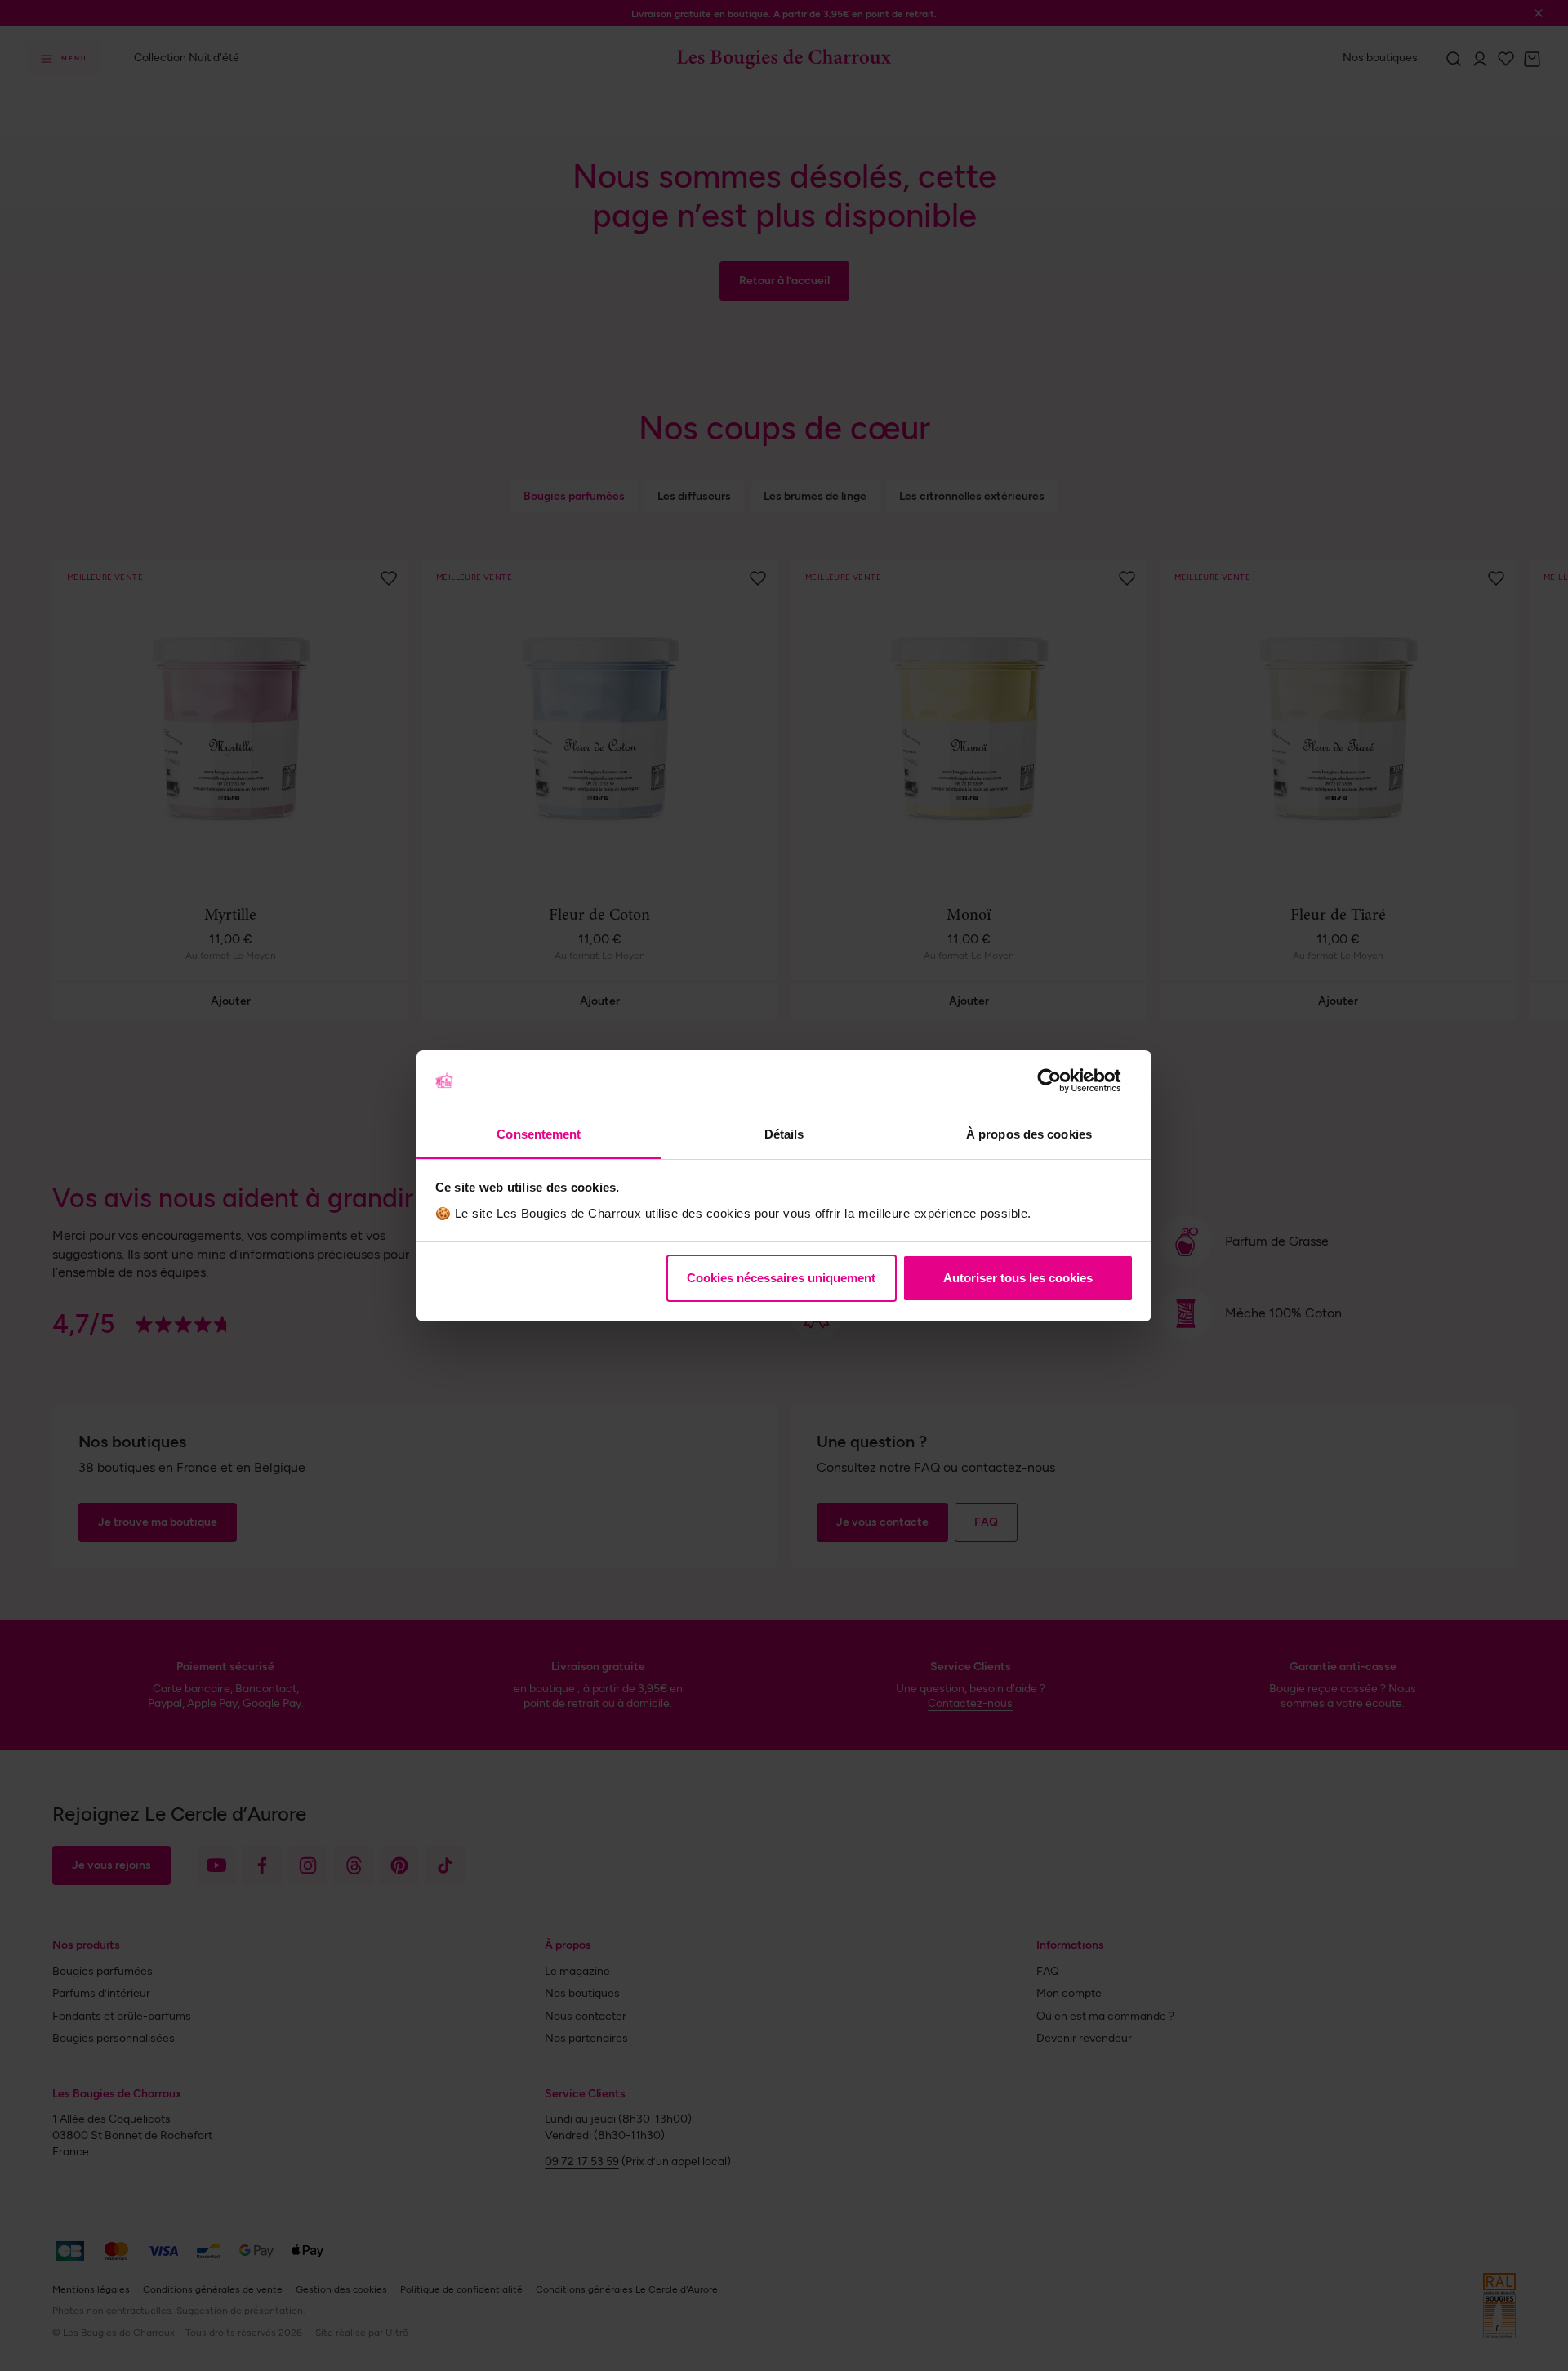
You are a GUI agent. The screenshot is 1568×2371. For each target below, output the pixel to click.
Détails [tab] (784, 1134)
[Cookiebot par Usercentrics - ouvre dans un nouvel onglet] (1062, 1081)
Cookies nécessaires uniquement (781, 1278)
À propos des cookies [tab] (1029, 1134)
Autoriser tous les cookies (1018, 1278)
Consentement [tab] (539, 1134)
